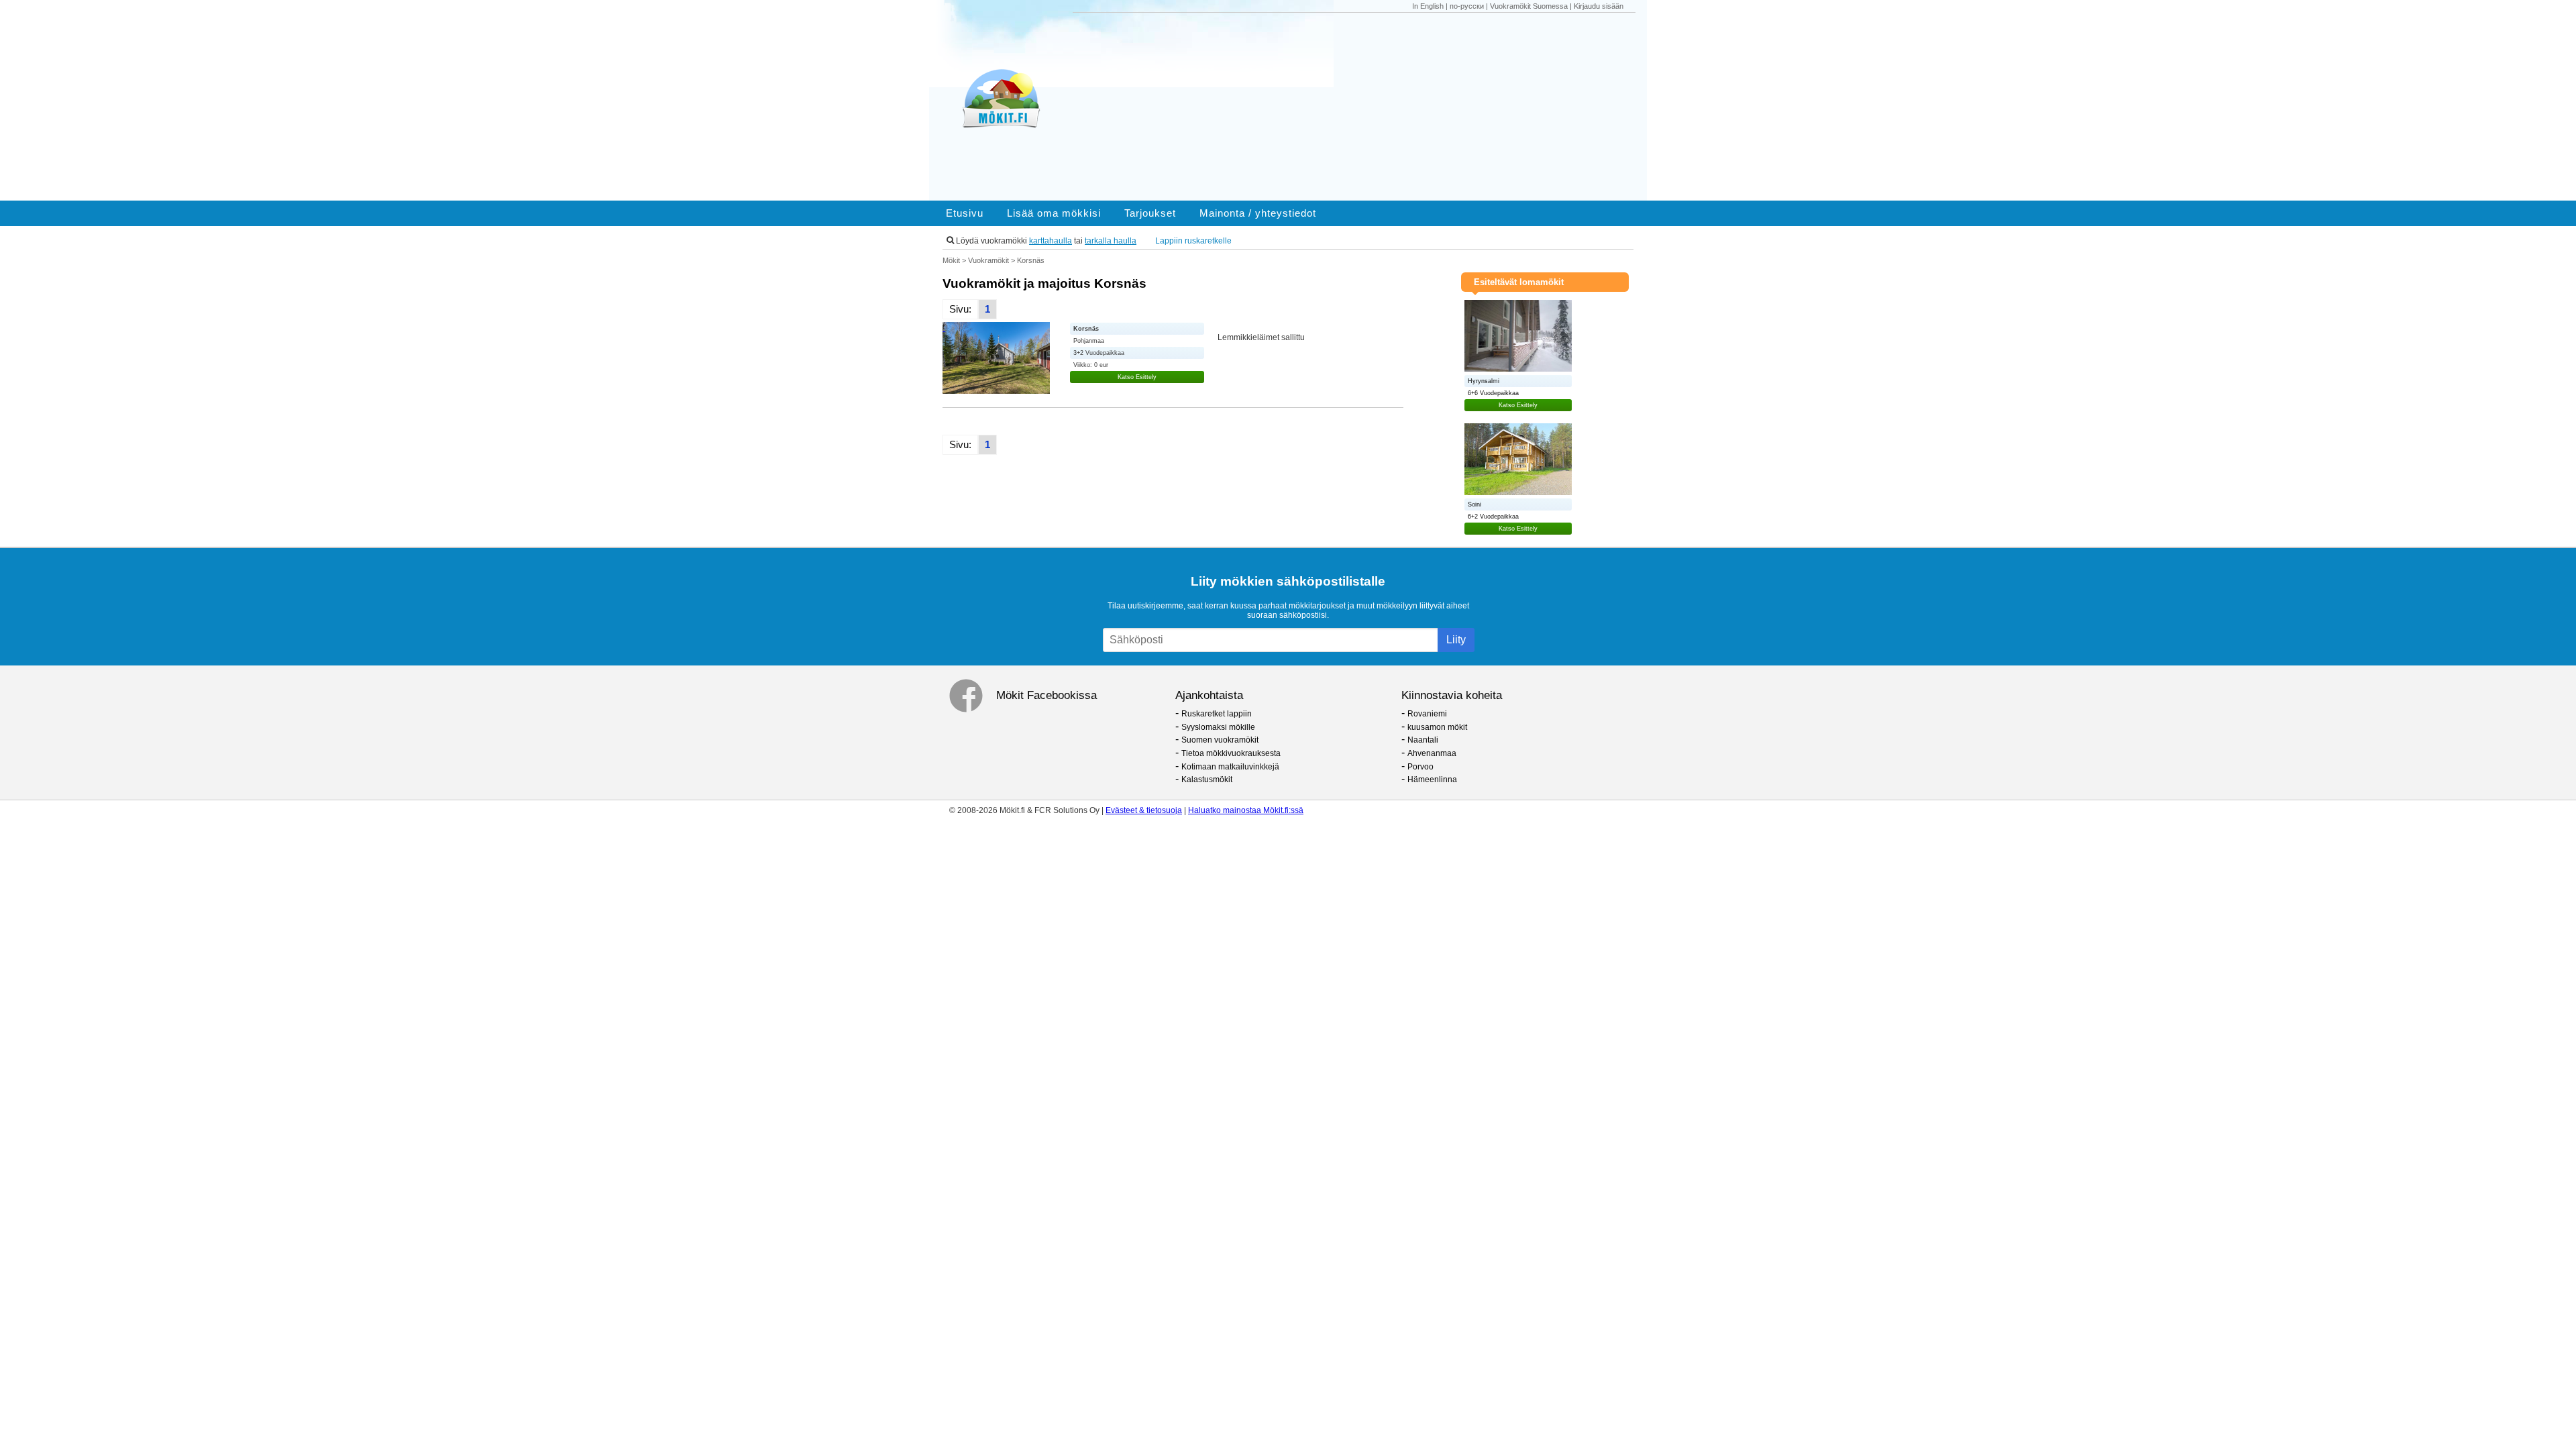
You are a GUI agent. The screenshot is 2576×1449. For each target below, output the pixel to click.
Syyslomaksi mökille (1218, 727)
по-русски (1467, 6)
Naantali (1423, 740)
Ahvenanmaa (1432, 753)
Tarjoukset (1150, 213)
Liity (1456, 640)
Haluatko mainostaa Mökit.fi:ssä (1246, 810)
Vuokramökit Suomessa (1529, 6)
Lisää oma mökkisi (1054, 213)
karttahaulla (1051, 241)
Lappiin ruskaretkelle (1193, 241)
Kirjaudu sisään (1599, 6)
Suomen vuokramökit (1220, 740)
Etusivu (965, 213)
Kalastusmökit (1207, 780)
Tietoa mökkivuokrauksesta (1231, 753)
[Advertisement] (1360, 107)
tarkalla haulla (1111, 241)
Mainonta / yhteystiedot (1258, 213)
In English (1428, 6)
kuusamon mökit (1437, 727)
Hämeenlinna (1432, 780)
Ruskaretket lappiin (1217, 714)
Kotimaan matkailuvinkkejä (1230, 767)
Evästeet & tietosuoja (1144, 810)
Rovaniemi (1427, 714)
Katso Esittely (1137, 377)
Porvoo (1420, 767)
